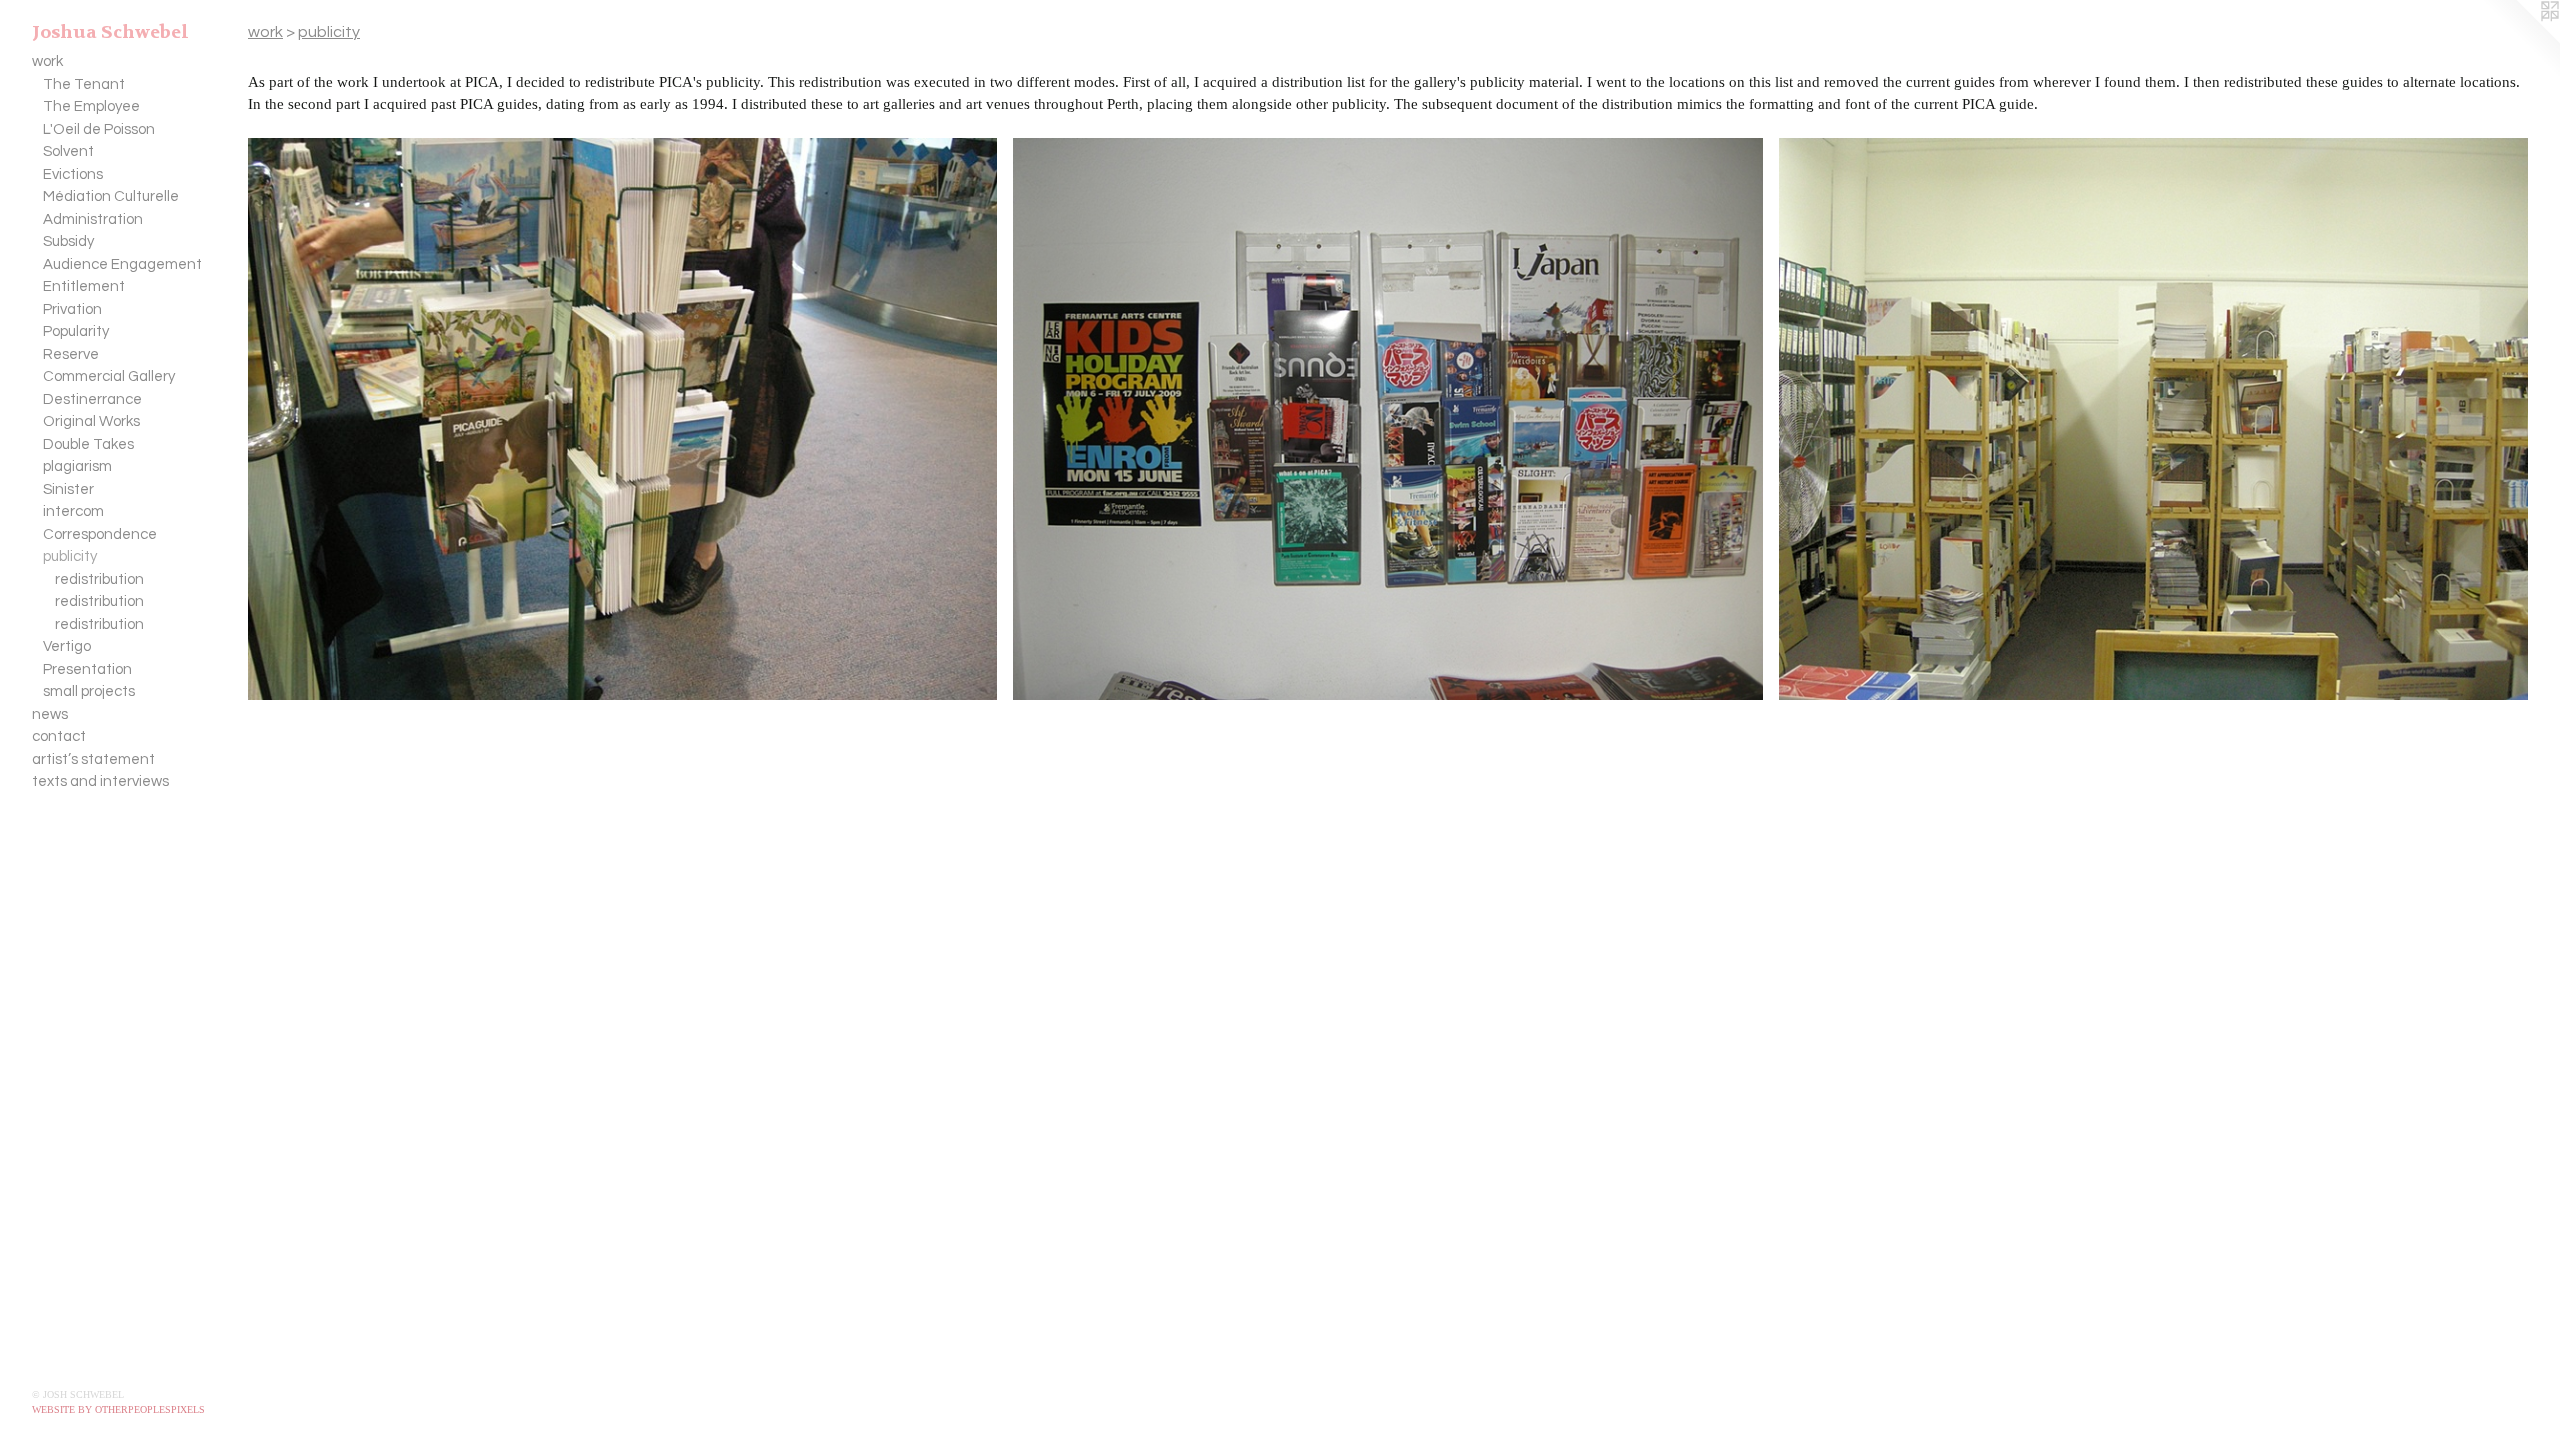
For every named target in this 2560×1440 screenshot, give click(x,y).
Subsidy (68, 241)
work (47, 61)
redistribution (99, 579)
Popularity (76, 331)
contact (59, 736)
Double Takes (88, 444)
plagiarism (77, 466)
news (50, 714)
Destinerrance (92, 399)
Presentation (87, 669)
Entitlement (84, 286)
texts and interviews (100, 781)
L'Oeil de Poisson (99, 129)
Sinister (68, 489)
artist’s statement (93, 759)
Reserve (71, 354)
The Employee (91, 106)
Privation (72, 309)
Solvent (68, 151)
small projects (89, 691)
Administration (93, 219)
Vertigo (67, 646)
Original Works (91, 421)
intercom (73, 511)
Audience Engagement (122, 264)
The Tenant (84, 84)
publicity (70, 556)
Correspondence (100, 534)
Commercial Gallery (109, 376)
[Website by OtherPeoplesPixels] (2520, 40)
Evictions (73, 174)
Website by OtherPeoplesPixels (118, 1409)
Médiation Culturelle (111, 196)
